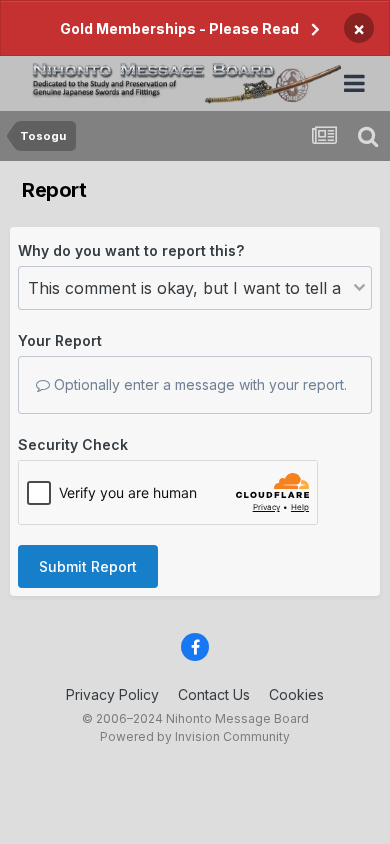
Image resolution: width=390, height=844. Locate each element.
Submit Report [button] (88, 566)
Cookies (296, 694)
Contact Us (214, 694)
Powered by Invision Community (195, 736)
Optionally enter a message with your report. (198, 384)
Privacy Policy (112, 694)
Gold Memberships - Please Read (179, 28)
